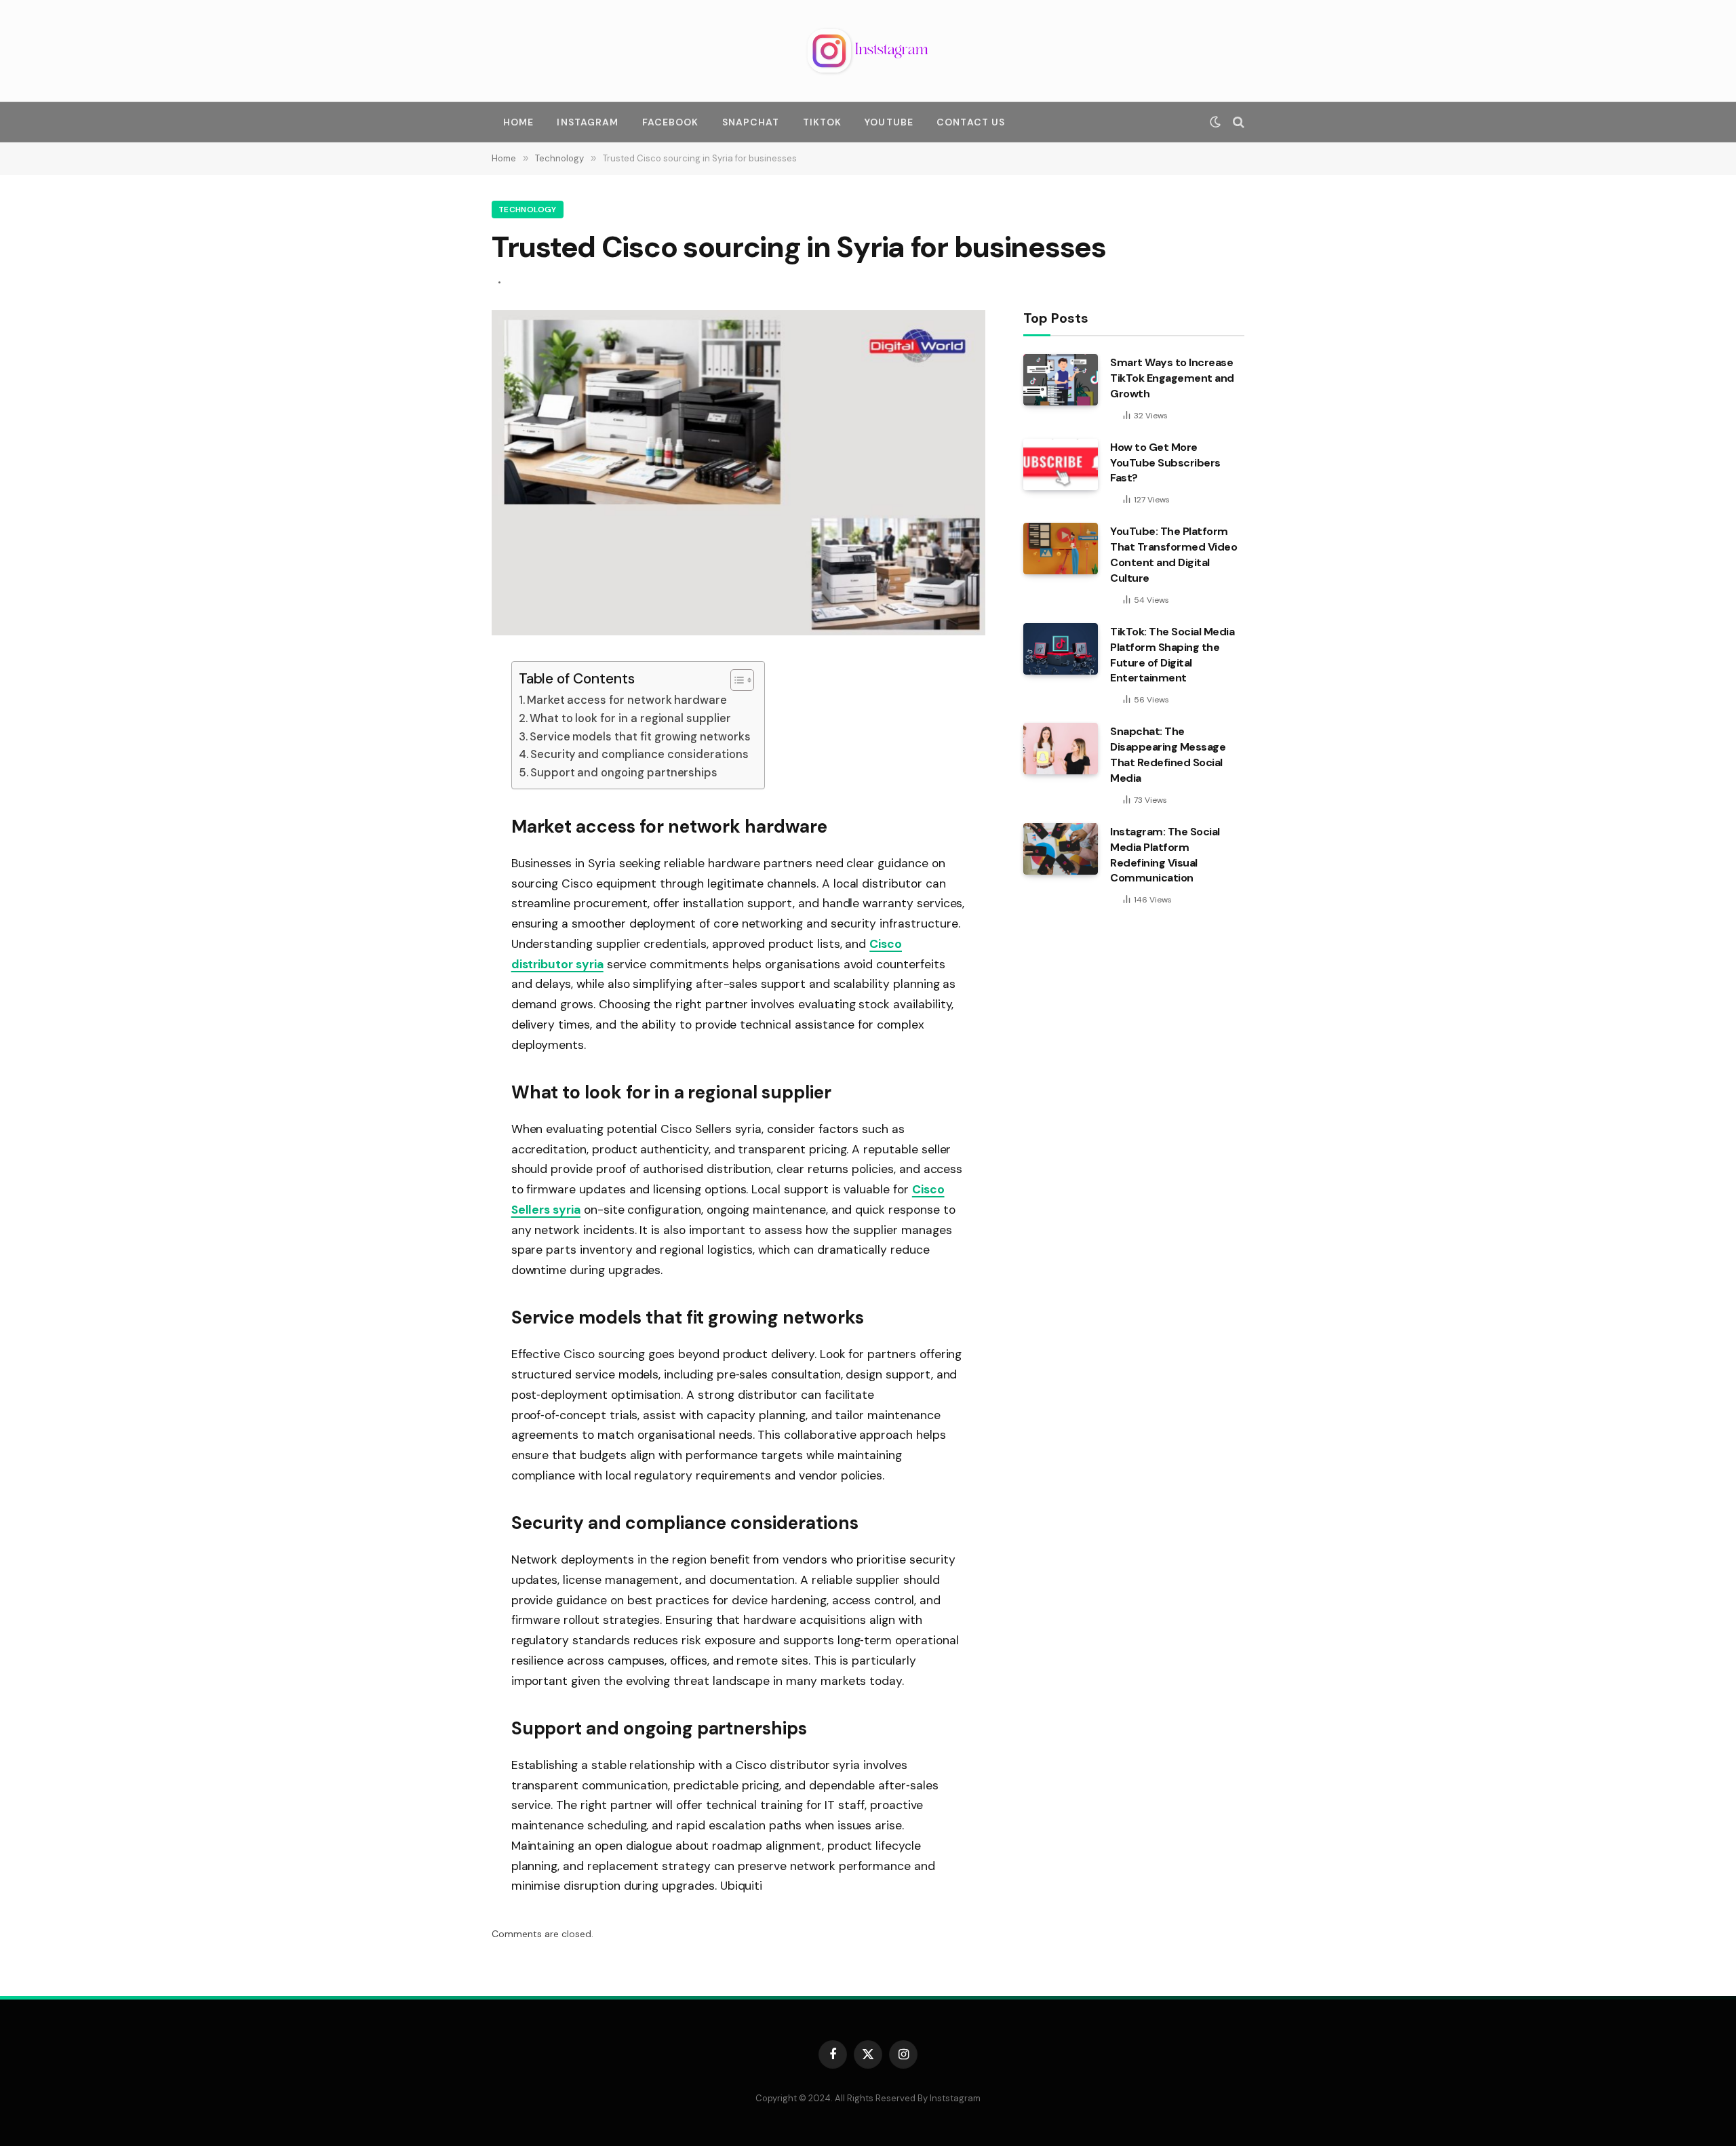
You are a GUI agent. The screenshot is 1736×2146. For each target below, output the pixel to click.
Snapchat (751, 122)
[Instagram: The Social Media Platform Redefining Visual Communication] (1061, 849)
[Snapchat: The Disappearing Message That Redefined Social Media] (1061, 749)
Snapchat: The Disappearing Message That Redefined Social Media (1168, 755)
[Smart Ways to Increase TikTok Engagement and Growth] (1061, 380)
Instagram (588, 122)
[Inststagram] (868, 51)
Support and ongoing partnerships (624, 773)
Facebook (671, 122)
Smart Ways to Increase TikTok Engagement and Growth (1172, 378)
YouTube (889, 122)
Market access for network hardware (627, 700)
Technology (528, 210)
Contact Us (971, 122)
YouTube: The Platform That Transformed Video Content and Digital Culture (1173, 555)
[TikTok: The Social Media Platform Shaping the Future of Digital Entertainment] (1061, 649)
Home (518, 122)
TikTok (823, 122)
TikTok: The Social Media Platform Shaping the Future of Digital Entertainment (1172, 655)
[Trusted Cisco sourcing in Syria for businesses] (738, 632)
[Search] (1237, 122)
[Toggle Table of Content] (735, 680)
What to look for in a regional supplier (630, 718)
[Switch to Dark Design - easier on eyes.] (1215, 122)
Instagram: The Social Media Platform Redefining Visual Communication (1165, 855)
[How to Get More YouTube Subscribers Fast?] (1061, 464)
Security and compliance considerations (639, 754)
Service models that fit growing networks (640, 737)
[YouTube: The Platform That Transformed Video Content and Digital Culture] (1061, 549)
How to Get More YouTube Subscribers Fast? (1165, 463)
